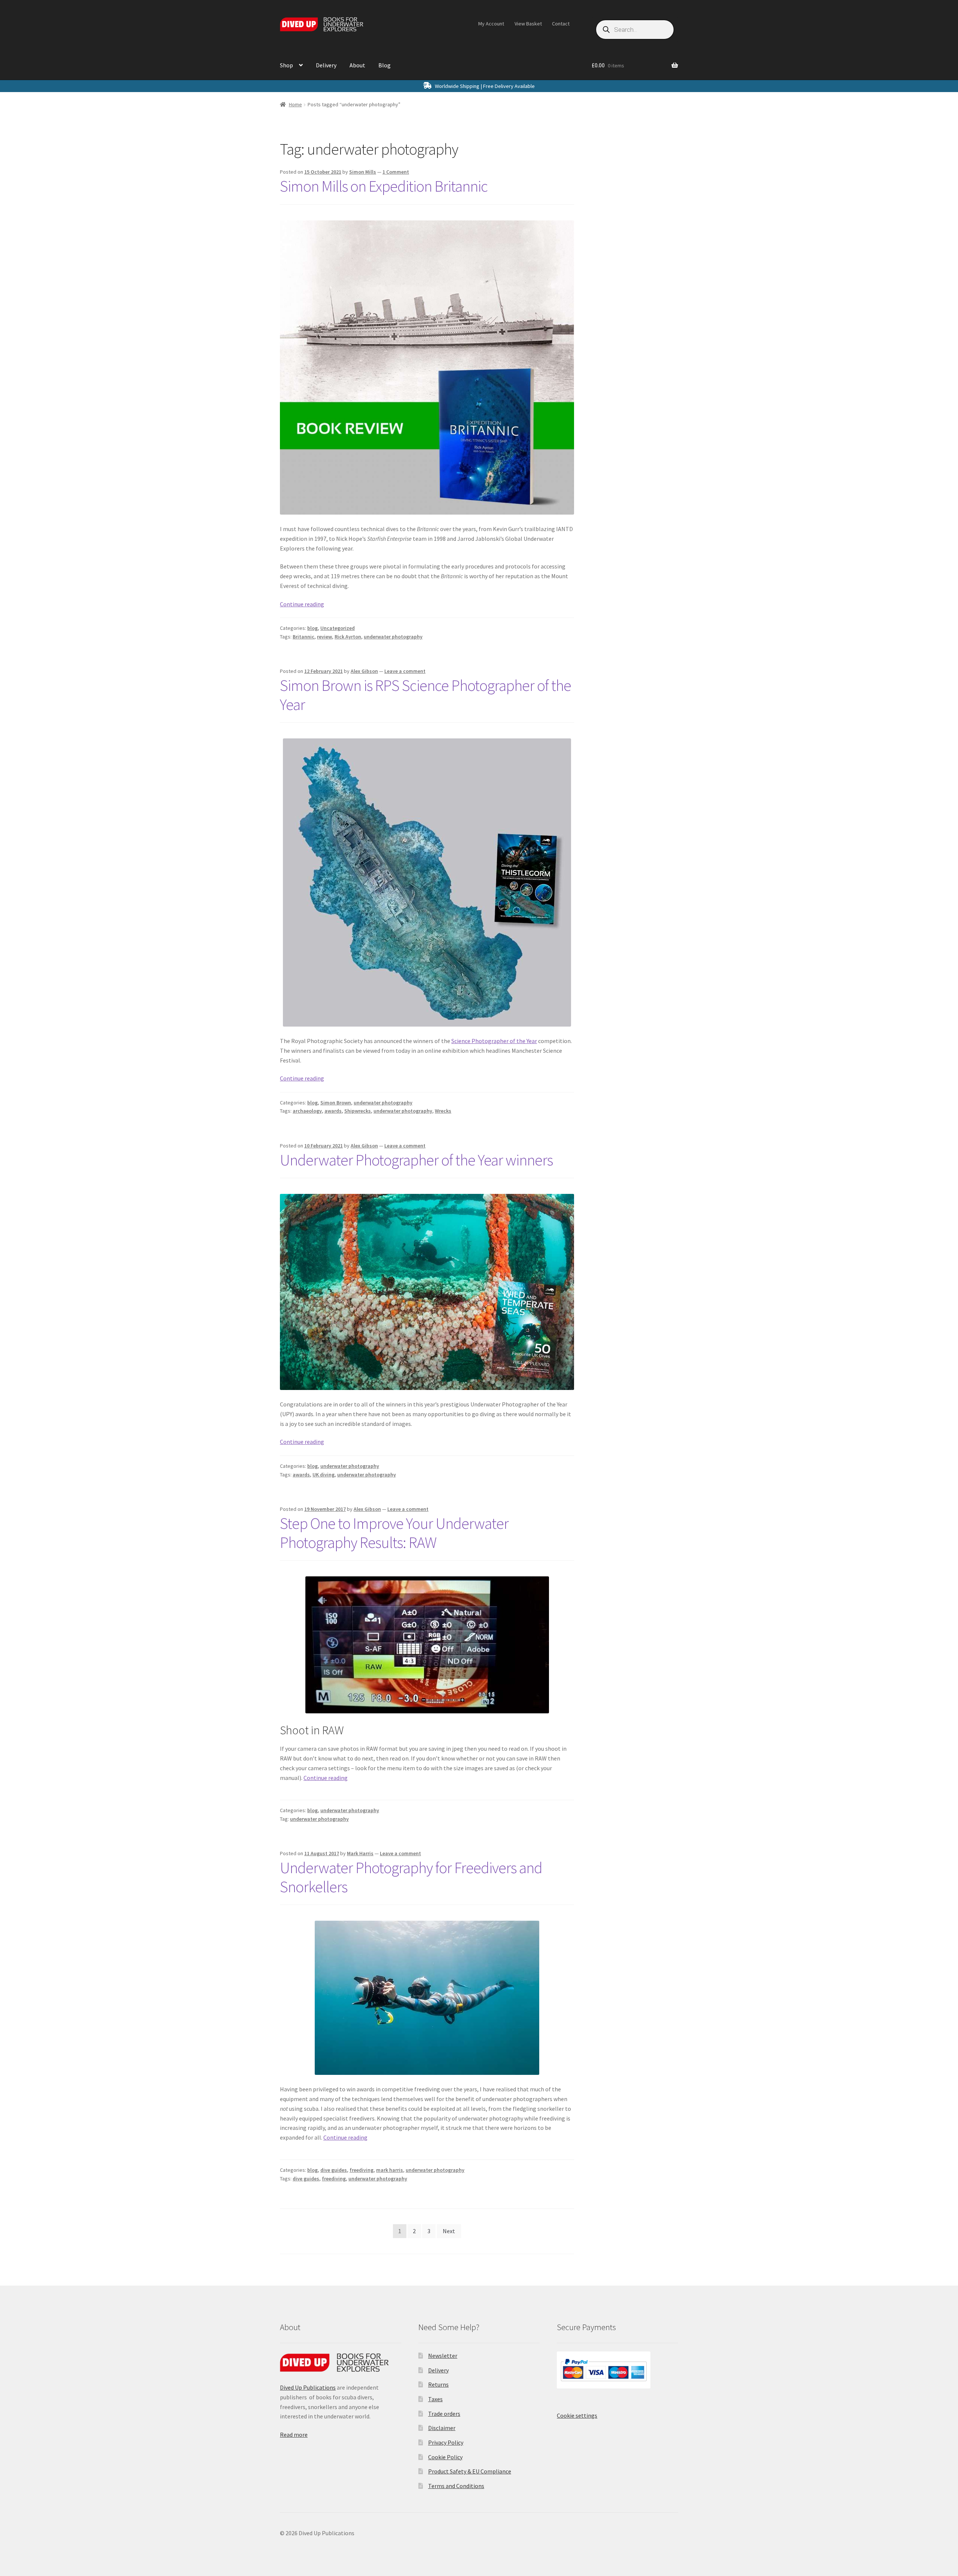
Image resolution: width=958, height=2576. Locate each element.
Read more (294, 2435)
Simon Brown (336, 1103)
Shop (286, 65)
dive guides (334, 2170)
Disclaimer (442, 2428)
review (324, 637)
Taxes (435, 2399)
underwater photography (393, 637)
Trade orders (444, 2414)
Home (295, 104)
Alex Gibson (364, 671)
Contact (561, 24)
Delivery (326, 65)
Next (449, 2231)
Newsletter (443, 2356)
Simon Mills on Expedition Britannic (384, 186)
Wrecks (443, 1111)
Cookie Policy (445, 2457)
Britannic (303, 637)
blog (312, 628)
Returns (438, 2384)
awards (333, 1111)
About (357, 65)
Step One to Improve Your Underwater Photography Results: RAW (394, 1533)
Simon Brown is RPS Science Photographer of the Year (425, 695)
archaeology (307, 1111)
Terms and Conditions (456, 2486)
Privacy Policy (446, 2442)
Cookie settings (577, 2415)
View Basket (528, 24)
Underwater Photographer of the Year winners (416, 1160)
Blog (385, 65)
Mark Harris (360, 1853)
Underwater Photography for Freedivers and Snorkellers (411, 1877)
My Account (491, 24)
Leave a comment (405, 671)
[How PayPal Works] (617, 2370)
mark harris (390, 2170)
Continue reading (302, 604)
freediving (361, 2170)
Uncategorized (338, 628)
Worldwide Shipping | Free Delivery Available (485, 86)
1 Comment (396, 172)
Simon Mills (363, 172)
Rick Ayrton (348, 637)
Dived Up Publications (308, 2387)
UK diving (324, 1475)
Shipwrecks (358, 1111)
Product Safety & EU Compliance (470, 2471)
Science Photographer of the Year (494, 1041)
